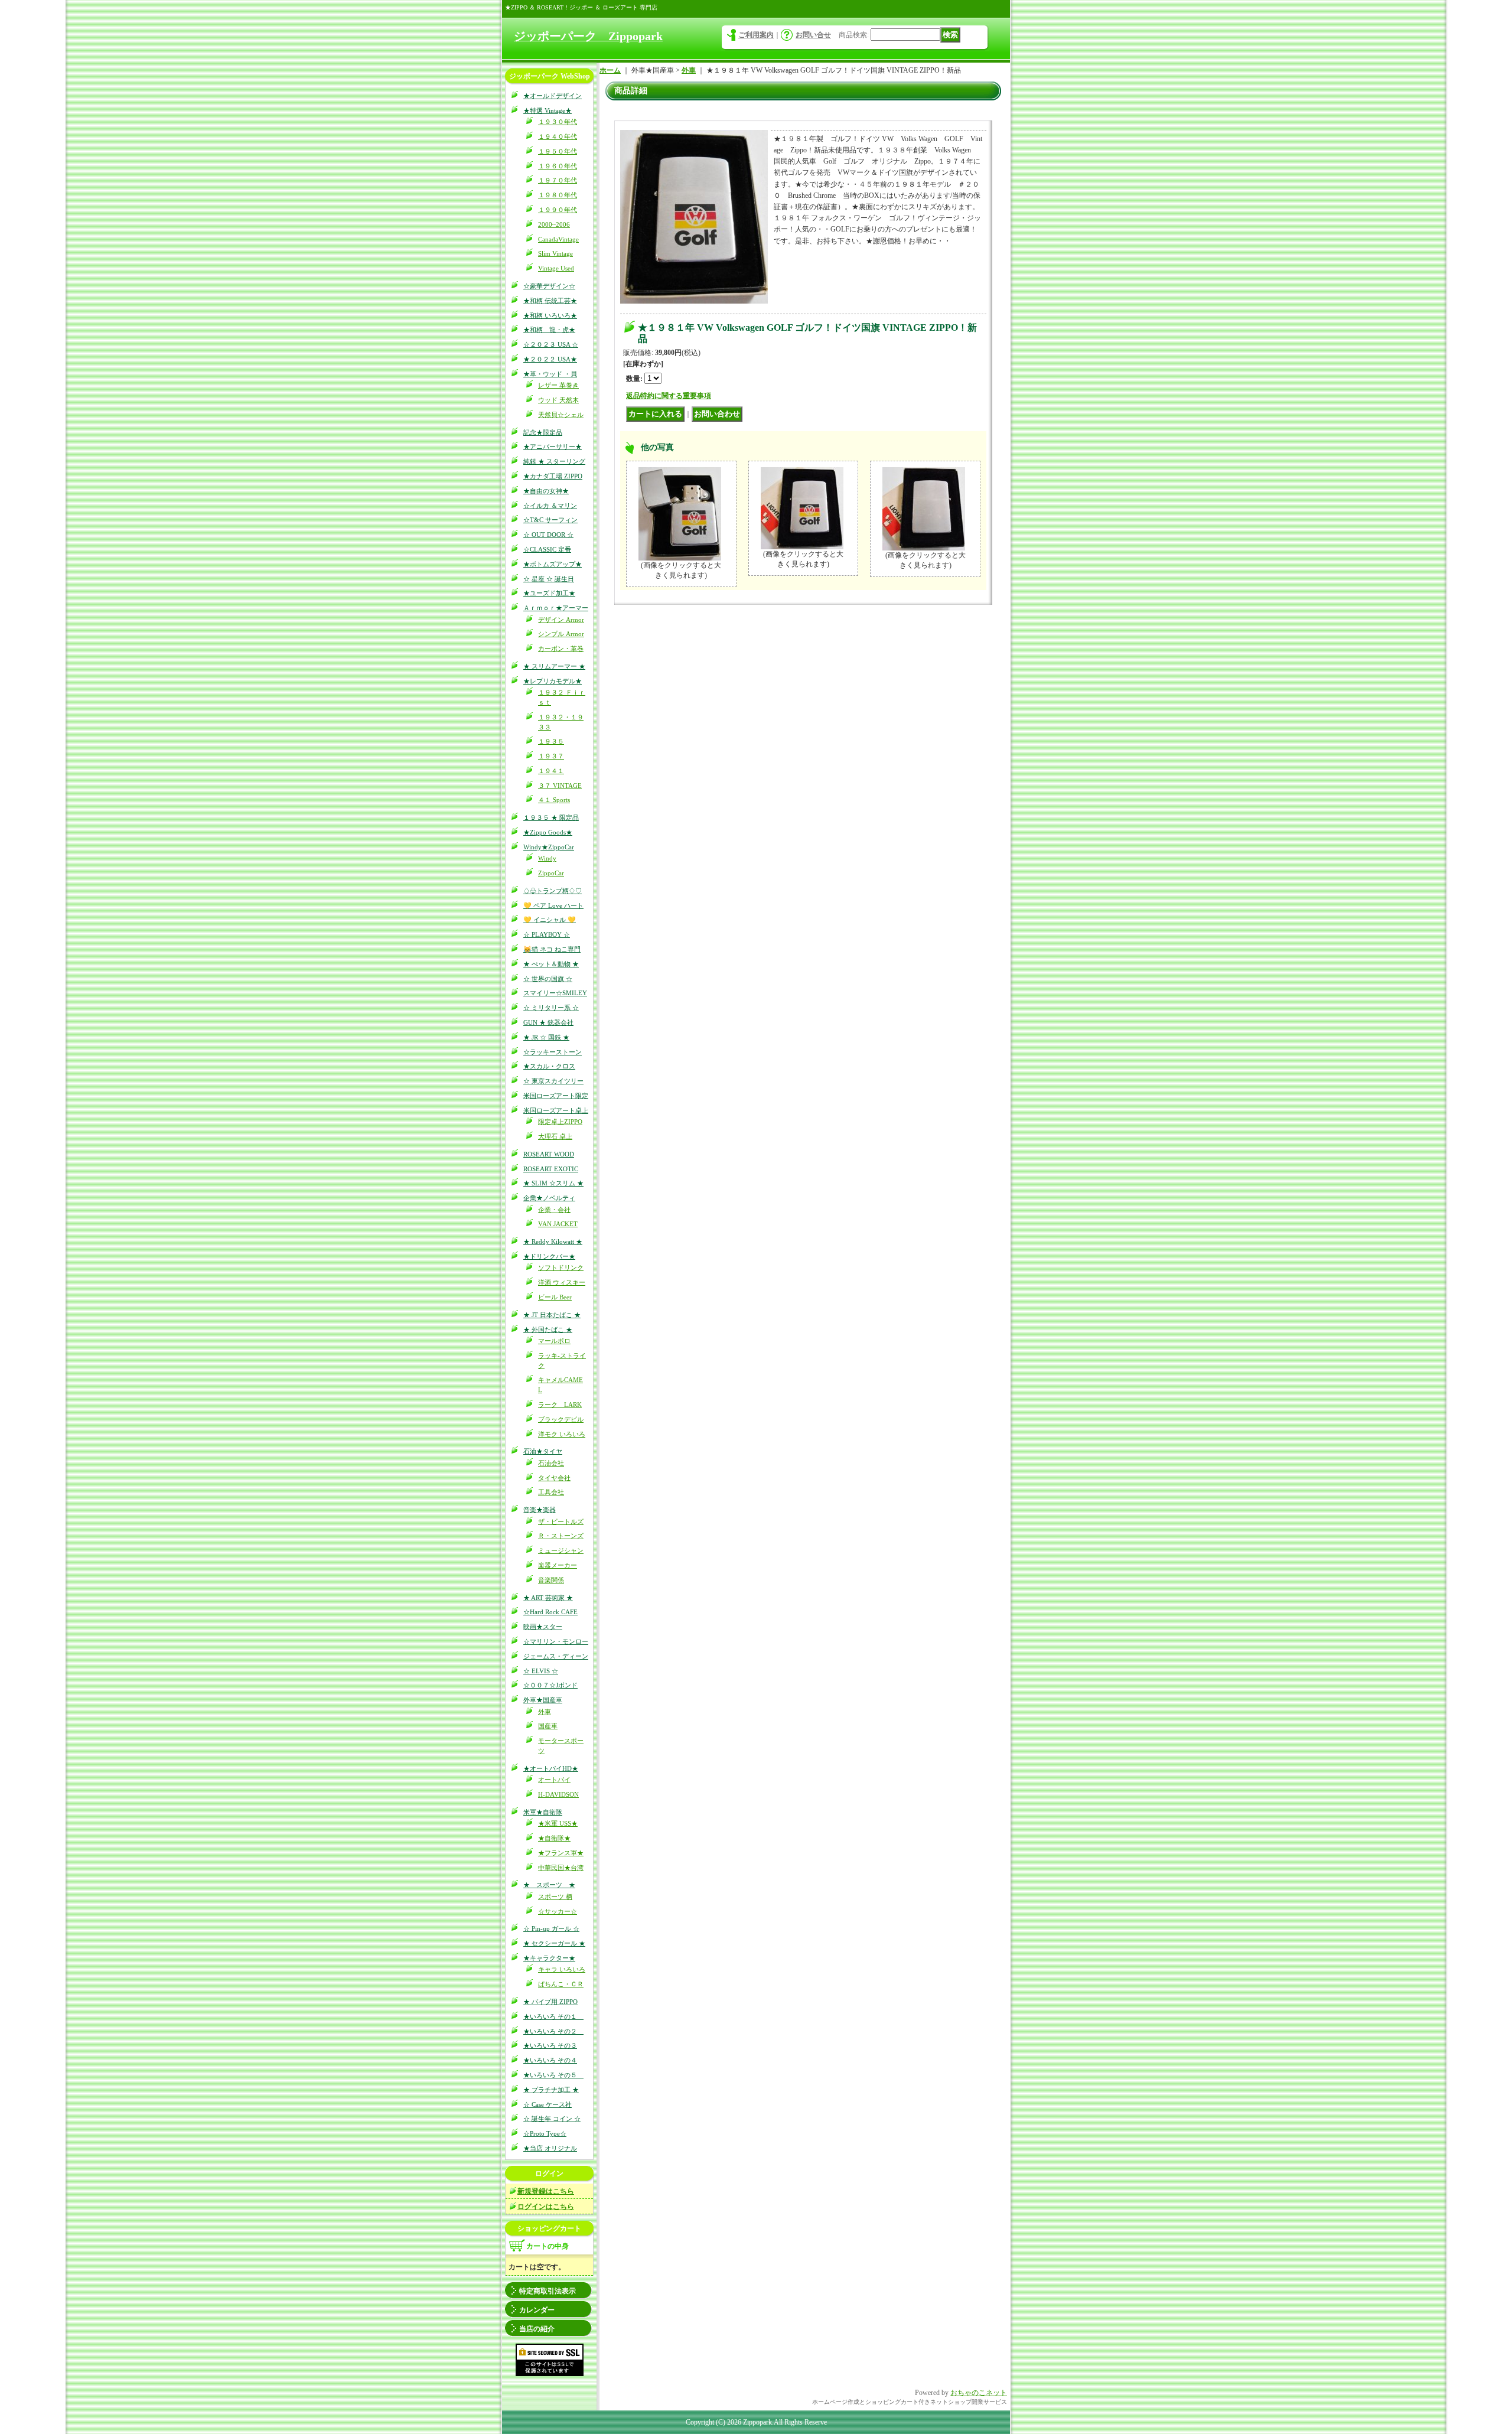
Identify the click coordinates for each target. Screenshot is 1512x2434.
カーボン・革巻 (561, 649)
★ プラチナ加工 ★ (551, 2090)
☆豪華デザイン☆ (549, 286)
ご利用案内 (756, 35)
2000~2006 (554, 224)
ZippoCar (551, 873)
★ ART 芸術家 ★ (548, 1598)
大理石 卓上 (555, 1136)
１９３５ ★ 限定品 (551, 817)
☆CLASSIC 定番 (547, 549)
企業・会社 (554, 1210)
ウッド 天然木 (558, 400)
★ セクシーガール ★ (554, 1943)
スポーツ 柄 (555, 1897)
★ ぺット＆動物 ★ (551, 964)
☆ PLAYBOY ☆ (547, 934)
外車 (545, 1712)
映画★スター (543, 1627)
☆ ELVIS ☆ (541, 1671)
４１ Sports (554, 800)
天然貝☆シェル (561, 415)
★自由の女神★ (546, 491)
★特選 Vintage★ (548, 110)
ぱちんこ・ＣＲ (561, 1984)
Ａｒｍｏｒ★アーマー (556, 608)
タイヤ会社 (554, 1478)
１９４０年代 (558, 136)
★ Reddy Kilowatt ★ (553, 1242)
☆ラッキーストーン (553, 1052)
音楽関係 (551, 1580)
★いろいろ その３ (550, 2045)
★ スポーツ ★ (549, 1885)
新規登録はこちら (546, 2191)
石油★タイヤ (543, 1451)
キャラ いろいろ (562, 1969)
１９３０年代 (558, 122)
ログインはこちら (546, 2207)
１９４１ (551, 771)
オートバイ (554, 1780)
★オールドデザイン (553, 96)
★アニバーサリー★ (553, 447)
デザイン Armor (561, 620)
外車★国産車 (543, 1700)
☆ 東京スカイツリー (553, 1081)
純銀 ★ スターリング (554, 461)
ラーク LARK (560, 1405)
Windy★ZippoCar (549, 847)
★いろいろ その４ (550, 2060)
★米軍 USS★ (558, 1823)
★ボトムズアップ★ (553, 564)
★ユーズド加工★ (549, 593)
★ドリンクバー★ (549, 1256)
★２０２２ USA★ (550, 359)
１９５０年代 (558, 151)
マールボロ (554, 1341)
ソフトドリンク (561, 1267)
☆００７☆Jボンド (550, 1685)
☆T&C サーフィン (550, 520)
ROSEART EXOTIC (551, 1169)
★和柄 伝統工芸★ (550, 301)
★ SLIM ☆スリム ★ (553, 1183)
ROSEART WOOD (549, 1154)
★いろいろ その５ (553, 2075)
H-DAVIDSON (558, 1794)
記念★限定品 (543, 432)
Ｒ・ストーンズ (561, 1536)
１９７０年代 (558, 180)
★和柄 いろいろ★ (550, 315)
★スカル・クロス (549, 1066)
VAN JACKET (558, 1224)
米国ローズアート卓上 (556, 1110)
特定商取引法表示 (548, 2291)
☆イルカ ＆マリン (550, 506)
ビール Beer (555, 1297)
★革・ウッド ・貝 (550, 374)
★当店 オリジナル (550, 2148)
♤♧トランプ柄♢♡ (553, 891)
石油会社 (551, 1463)
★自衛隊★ (554, 1838)
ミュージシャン (561, 1550)
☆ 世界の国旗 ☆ (548, 979)
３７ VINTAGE (560, 786)
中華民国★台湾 (561, 1868)
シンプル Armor (561, 634)
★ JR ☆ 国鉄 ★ (546, 1037)
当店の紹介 (537, 2329)
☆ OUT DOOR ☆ (548, 535)
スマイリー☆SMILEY (555, 993)
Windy (547, 858)
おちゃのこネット (979, 2393)
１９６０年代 (558, 166)
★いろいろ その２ (553, 2031)
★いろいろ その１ (553, 2016)
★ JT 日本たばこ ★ (552, 1315)
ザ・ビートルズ (561, 1521)
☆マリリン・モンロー (556, 1641)
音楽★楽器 (540, 1510)
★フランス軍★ (561, 1853)
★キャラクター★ (549, 1958)
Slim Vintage (555, 253)
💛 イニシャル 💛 (550, 920)
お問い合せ (813, 35)
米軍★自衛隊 (543, 1812)
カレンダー (537, 2310)
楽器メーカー (558, 1565)
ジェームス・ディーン (556, 1656)
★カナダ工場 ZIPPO (553, 476)
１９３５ (551, 741)
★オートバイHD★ (551, 1768)
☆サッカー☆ (558, 1911)
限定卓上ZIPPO (560, 1122)
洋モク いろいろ (562, 1434)
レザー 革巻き (558, 385)
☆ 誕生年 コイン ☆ (552, 2119)
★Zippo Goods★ (548, 832)
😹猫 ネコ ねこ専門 (552, 949)
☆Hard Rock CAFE (550, 1612)
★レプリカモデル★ (553, 681)
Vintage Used (556, 268)
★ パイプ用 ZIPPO (550, 2002)
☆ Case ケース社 (548, 2104)
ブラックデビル (561, 1419)
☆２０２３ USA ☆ (551, 344)
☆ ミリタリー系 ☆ (551, 1008)
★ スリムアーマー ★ (554, 666)
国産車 (548, 1726)
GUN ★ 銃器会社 (548, 1022)
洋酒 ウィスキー (562, 1282)
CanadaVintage (558, 239)
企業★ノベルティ (549, 1198)
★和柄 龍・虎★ (549, 330)
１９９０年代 (558, 210)
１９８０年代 (558, 195)
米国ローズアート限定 (556, 1096)
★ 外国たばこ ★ (548, 1330)
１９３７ (551, 756)
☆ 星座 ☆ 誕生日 (549, 579)
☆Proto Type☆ (545, 2133)
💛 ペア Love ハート (553, 905)
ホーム (610, 70)
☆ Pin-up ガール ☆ (551, 1928)
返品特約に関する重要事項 (669, 396)
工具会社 (551, 1492)
